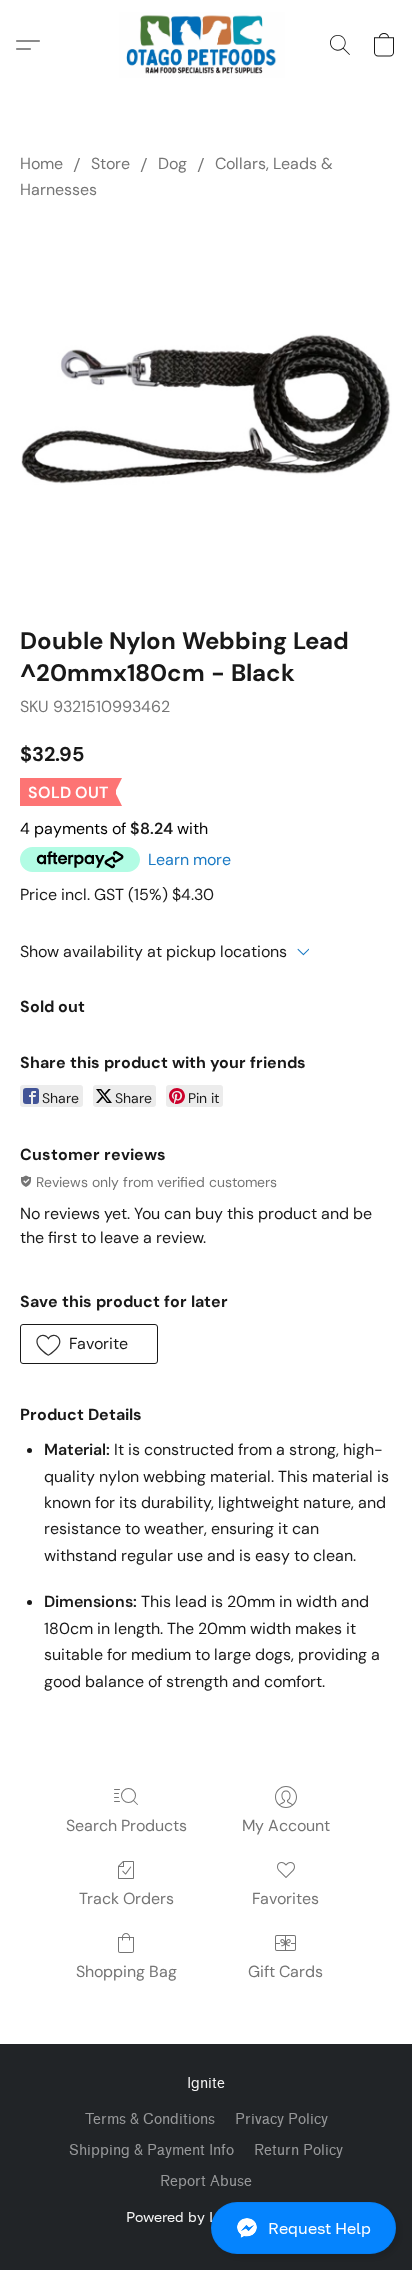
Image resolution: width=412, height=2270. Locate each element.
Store (110, 163)
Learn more (189, 859)
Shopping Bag (126, 1971)
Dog (172, 163)
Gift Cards (285, 1971)
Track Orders (126, 1898)
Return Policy (298, 2150)
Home (41, 163)
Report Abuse (206, 2181)
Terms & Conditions (150, 2119)
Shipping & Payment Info (151, 2150)
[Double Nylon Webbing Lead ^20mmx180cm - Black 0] (206, 409)
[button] (206, 2228)
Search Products (126, 1825)
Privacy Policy (281, 2119)
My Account (286, 1825)
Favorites (285, 1898)
